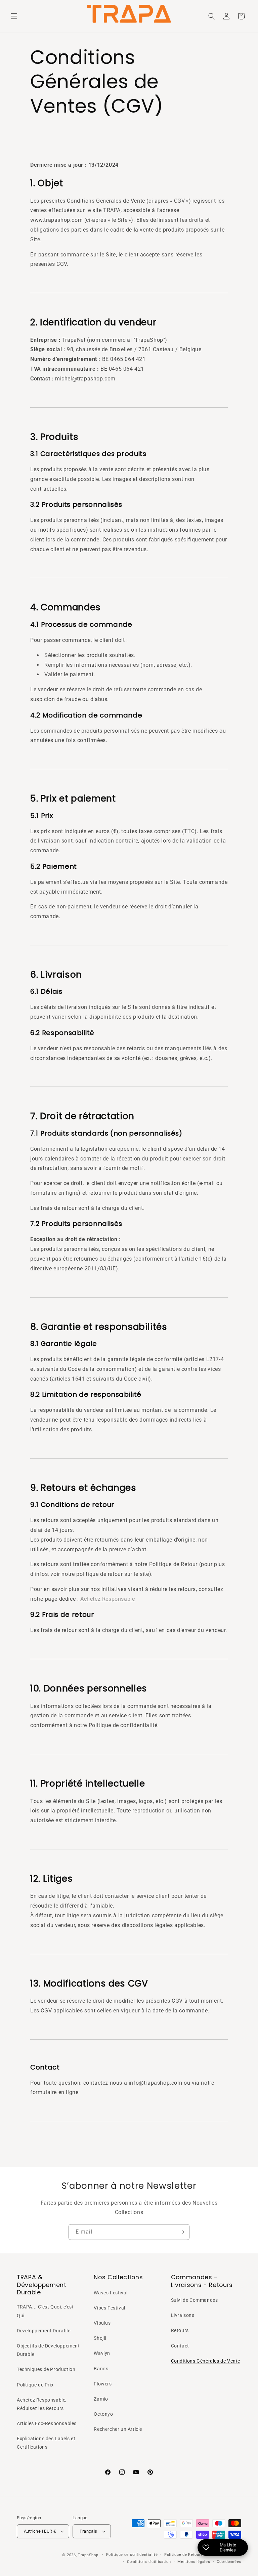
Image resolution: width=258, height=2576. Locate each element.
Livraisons (183, 2315)
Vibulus (102, 2323)
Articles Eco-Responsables (47, 2423)
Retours (180, 2330)
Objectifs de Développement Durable (48, 2350)
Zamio (101, 2399)
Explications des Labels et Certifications (46, 2443)
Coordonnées (229, 2562)
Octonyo (103, 2414)
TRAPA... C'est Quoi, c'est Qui (45, 2311)
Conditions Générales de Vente (206, 2361)
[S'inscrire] (182, 2232)
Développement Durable (44, 2331)
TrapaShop (88, 2555)
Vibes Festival (109, 2308)
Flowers (103, 2384)
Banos (101, 2369)
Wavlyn (102, 2353)
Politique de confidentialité (132, 2555)
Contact (180, 2346)
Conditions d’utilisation (149, 2562)
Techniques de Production (46, 2369)
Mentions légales (194, 2562)
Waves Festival (111, 2293)
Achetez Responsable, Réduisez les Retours (42, 2404)
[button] (14, 16)
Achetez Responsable (107, 1599)
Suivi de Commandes (195, 2300)
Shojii (100, 2338)
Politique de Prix (35, 2385)
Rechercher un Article (118, 2429)
